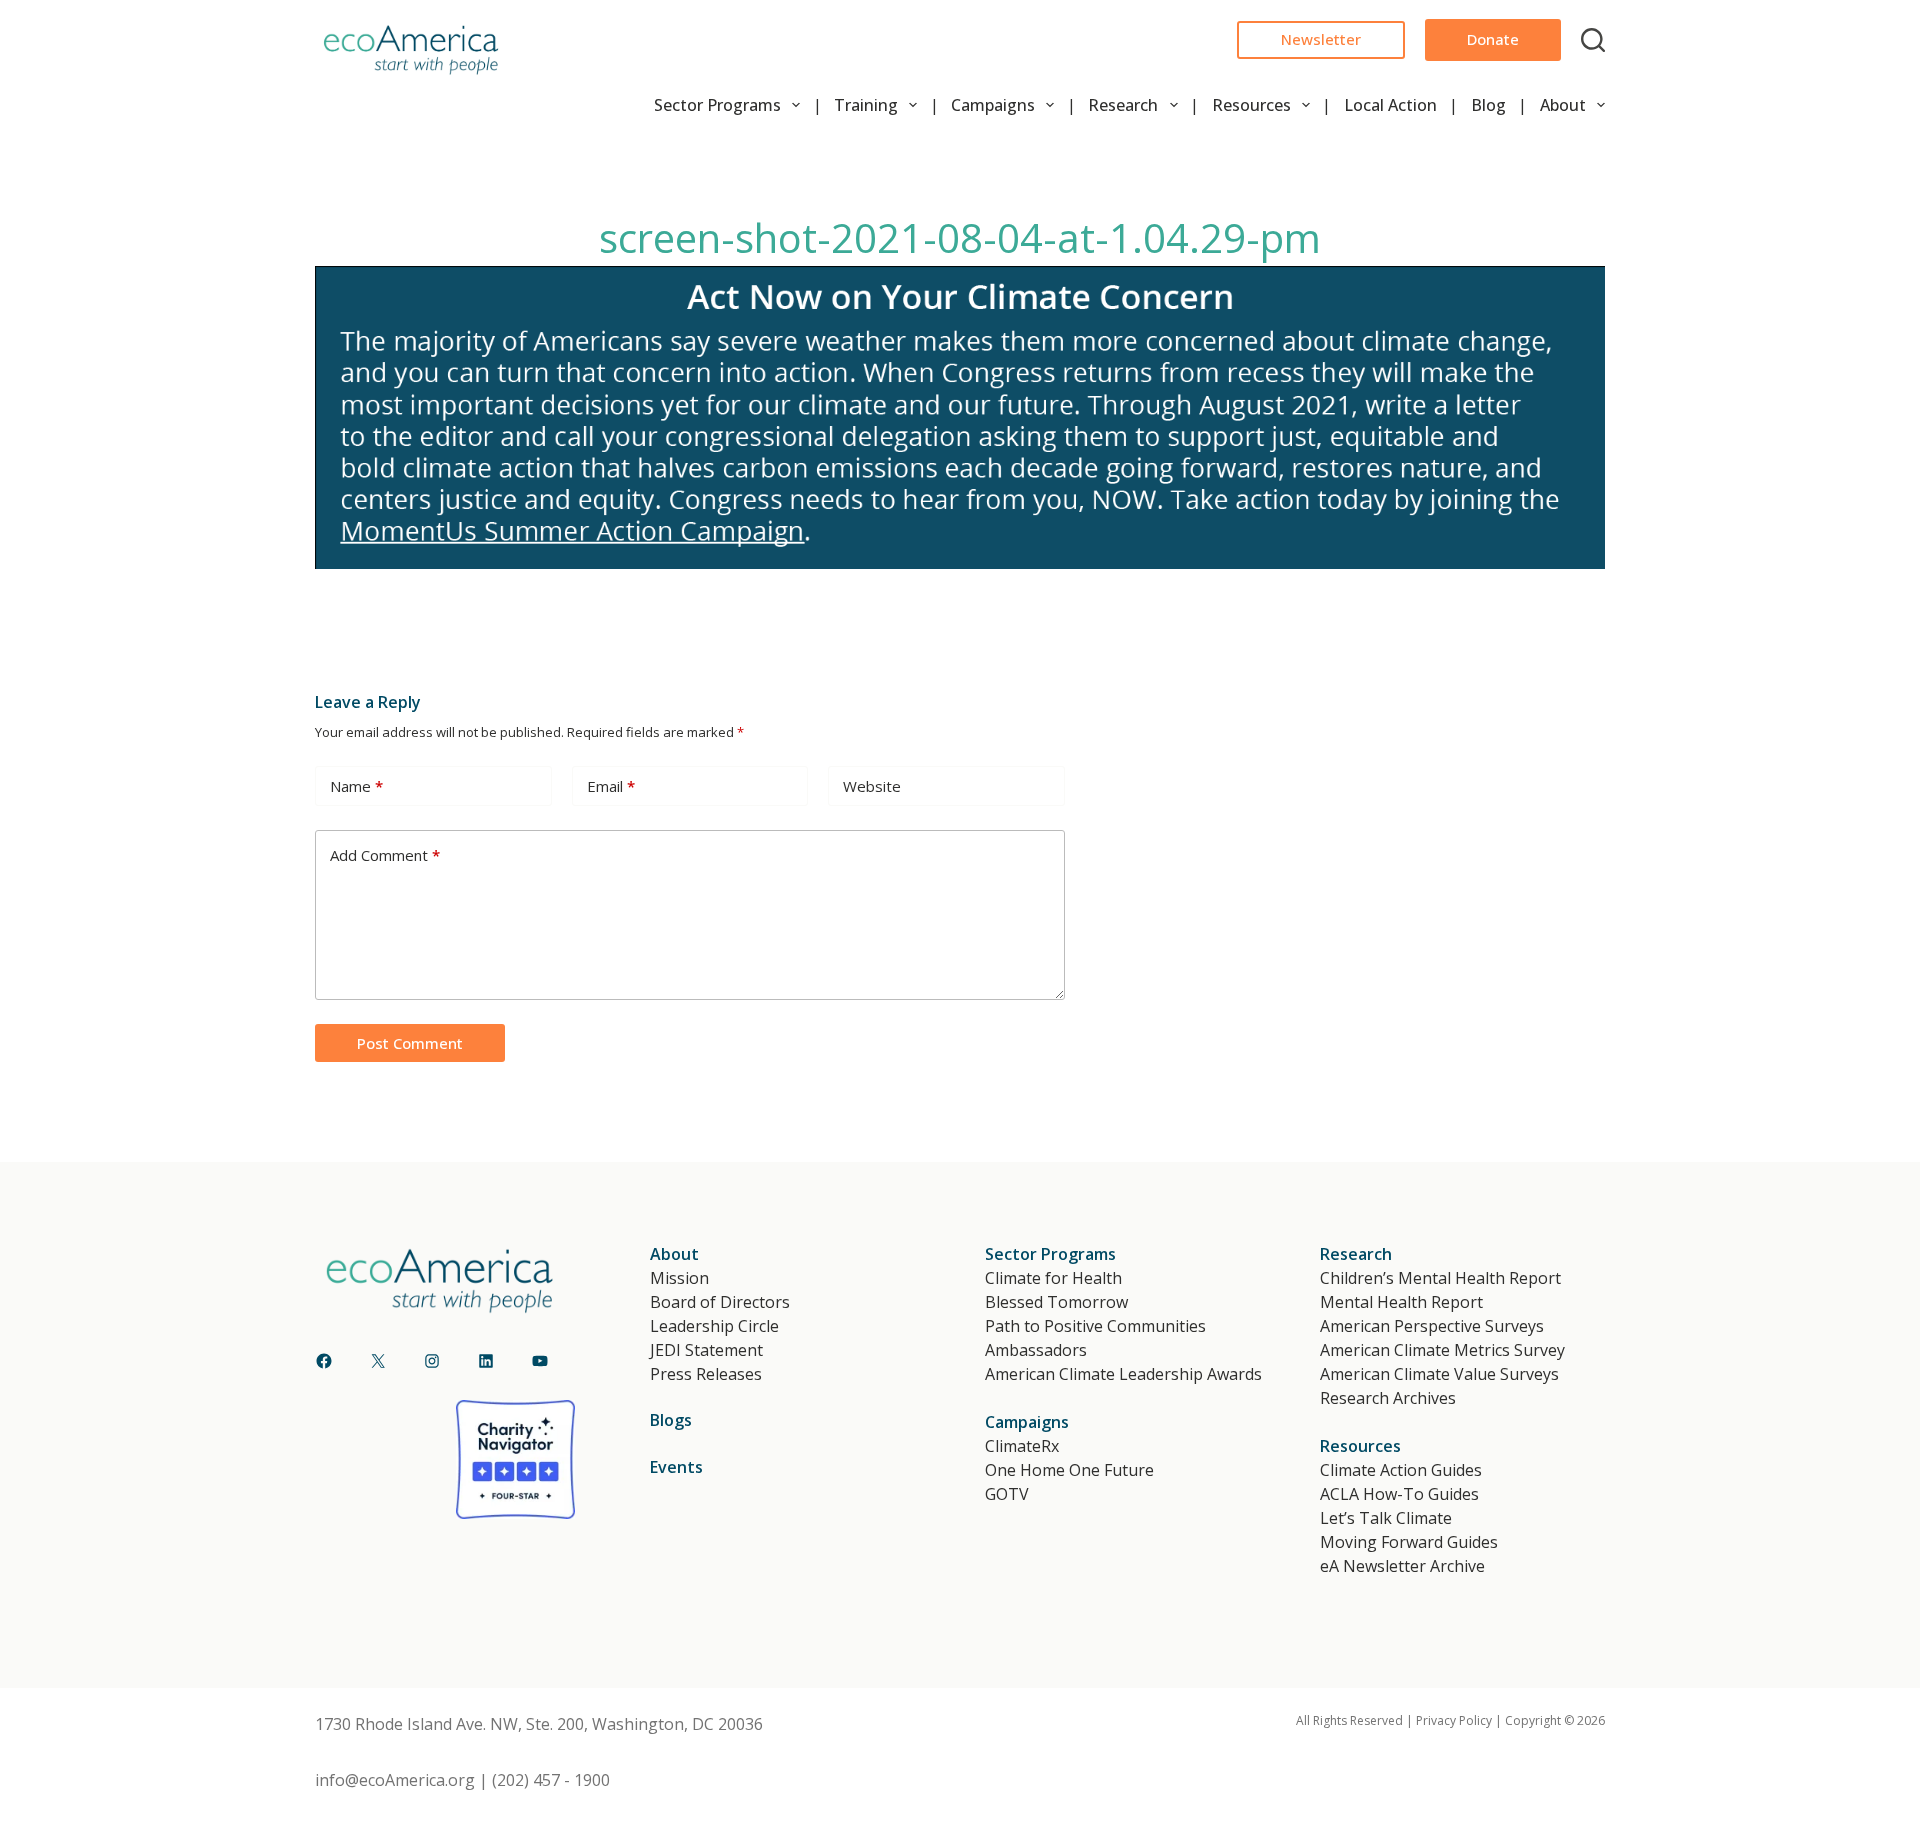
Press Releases (706, 1374)
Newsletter (1321, 39)
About (1563, 105)
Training (866, 105)
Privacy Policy (1454, 1720)
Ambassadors (1036, 1350)
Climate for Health (1053, 1278)
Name (356, 786)
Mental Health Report (1401, 1302)
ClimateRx (1022, 1446)
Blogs (671, 1420)
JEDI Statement (706, 1350)
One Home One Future (1069, 1470)
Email (611, 786)
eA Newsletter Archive (1402, 1566)
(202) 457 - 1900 (551, 1780)
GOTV (1007, 1494)
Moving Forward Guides (1409, 1542)
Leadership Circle (714, 1326)
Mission (679, 1278)
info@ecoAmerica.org (395, 1780)
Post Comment (410, 1043)
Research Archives (1388, 1398)
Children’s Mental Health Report (1440, 1278)
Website (872, 786)
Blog (1488, 105)
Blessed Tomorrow (1056, 1302)
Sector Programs (717, 105)
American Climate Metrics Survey (1442, 1350)
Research (1123, 105)
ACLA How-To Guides (1399, 1494)
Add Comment (385, 855)
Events (676, 1467)
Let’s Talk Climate (1386, 1518)
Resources (1251, 105)
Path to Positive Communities (1095, 1326)
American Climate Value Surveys (1439, 1374)
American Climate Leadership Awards (1123, 1374)
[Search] (1593, 40)
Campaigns (993, 105)
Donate (1493, 39)
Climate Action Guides (1401, 1470)
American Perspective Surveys (1432, 1326)
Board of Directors (720, 1302)
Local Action (1390, 105)
